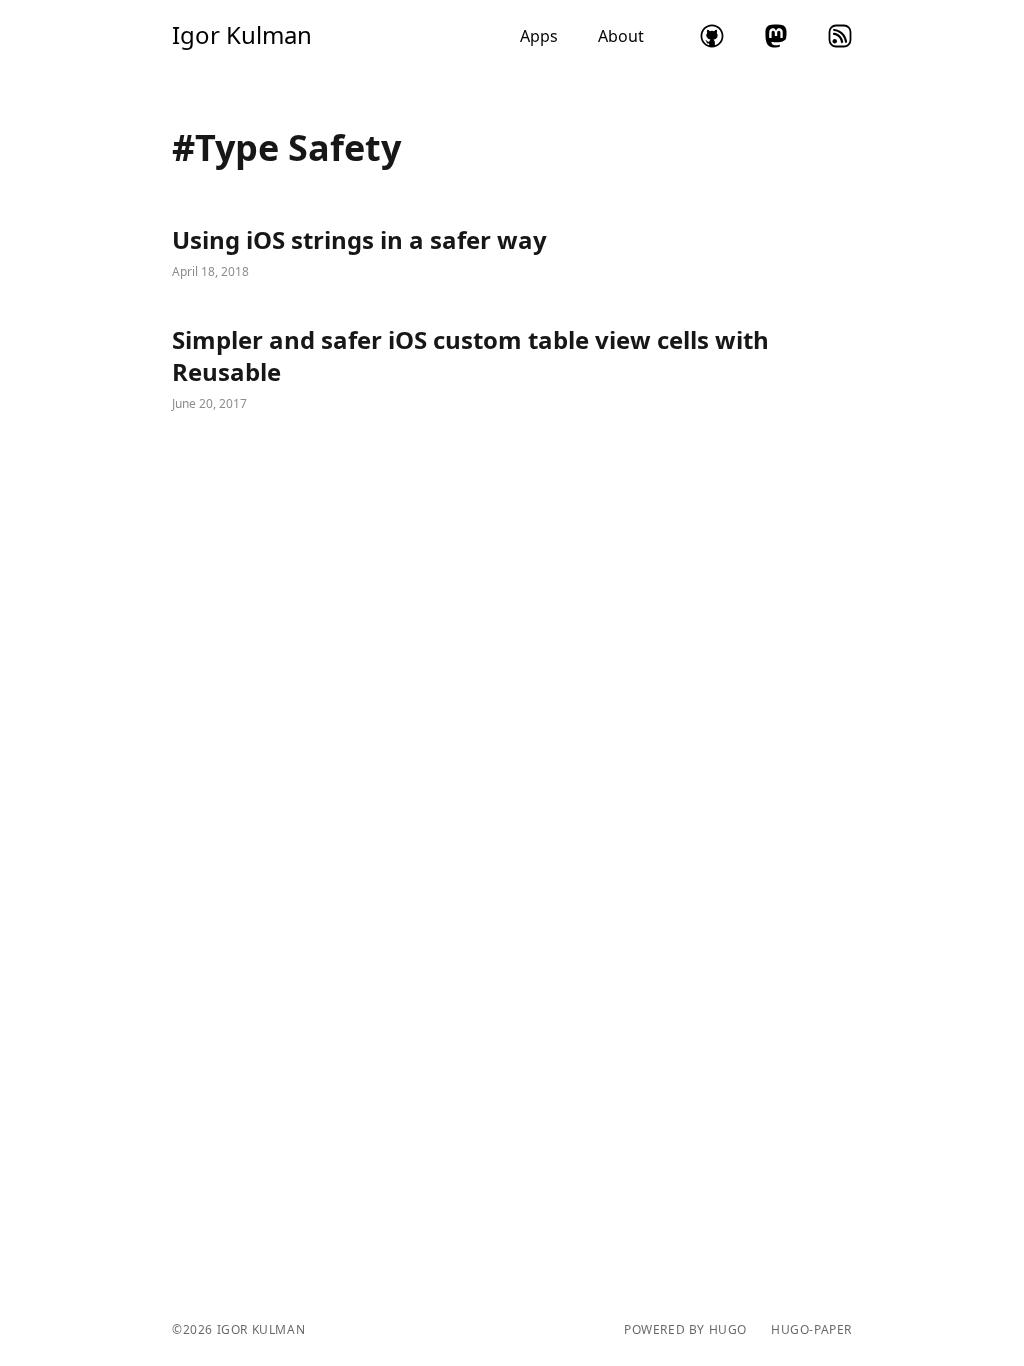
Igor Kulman (242, 35)
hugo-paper (811, 1330)
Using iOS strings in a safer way (512, 254)
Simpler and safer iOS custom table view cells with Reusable (512, 370)
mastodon (776, 36)
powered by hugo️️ (685, 1330)
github (712, 36)
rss (840, 36)
